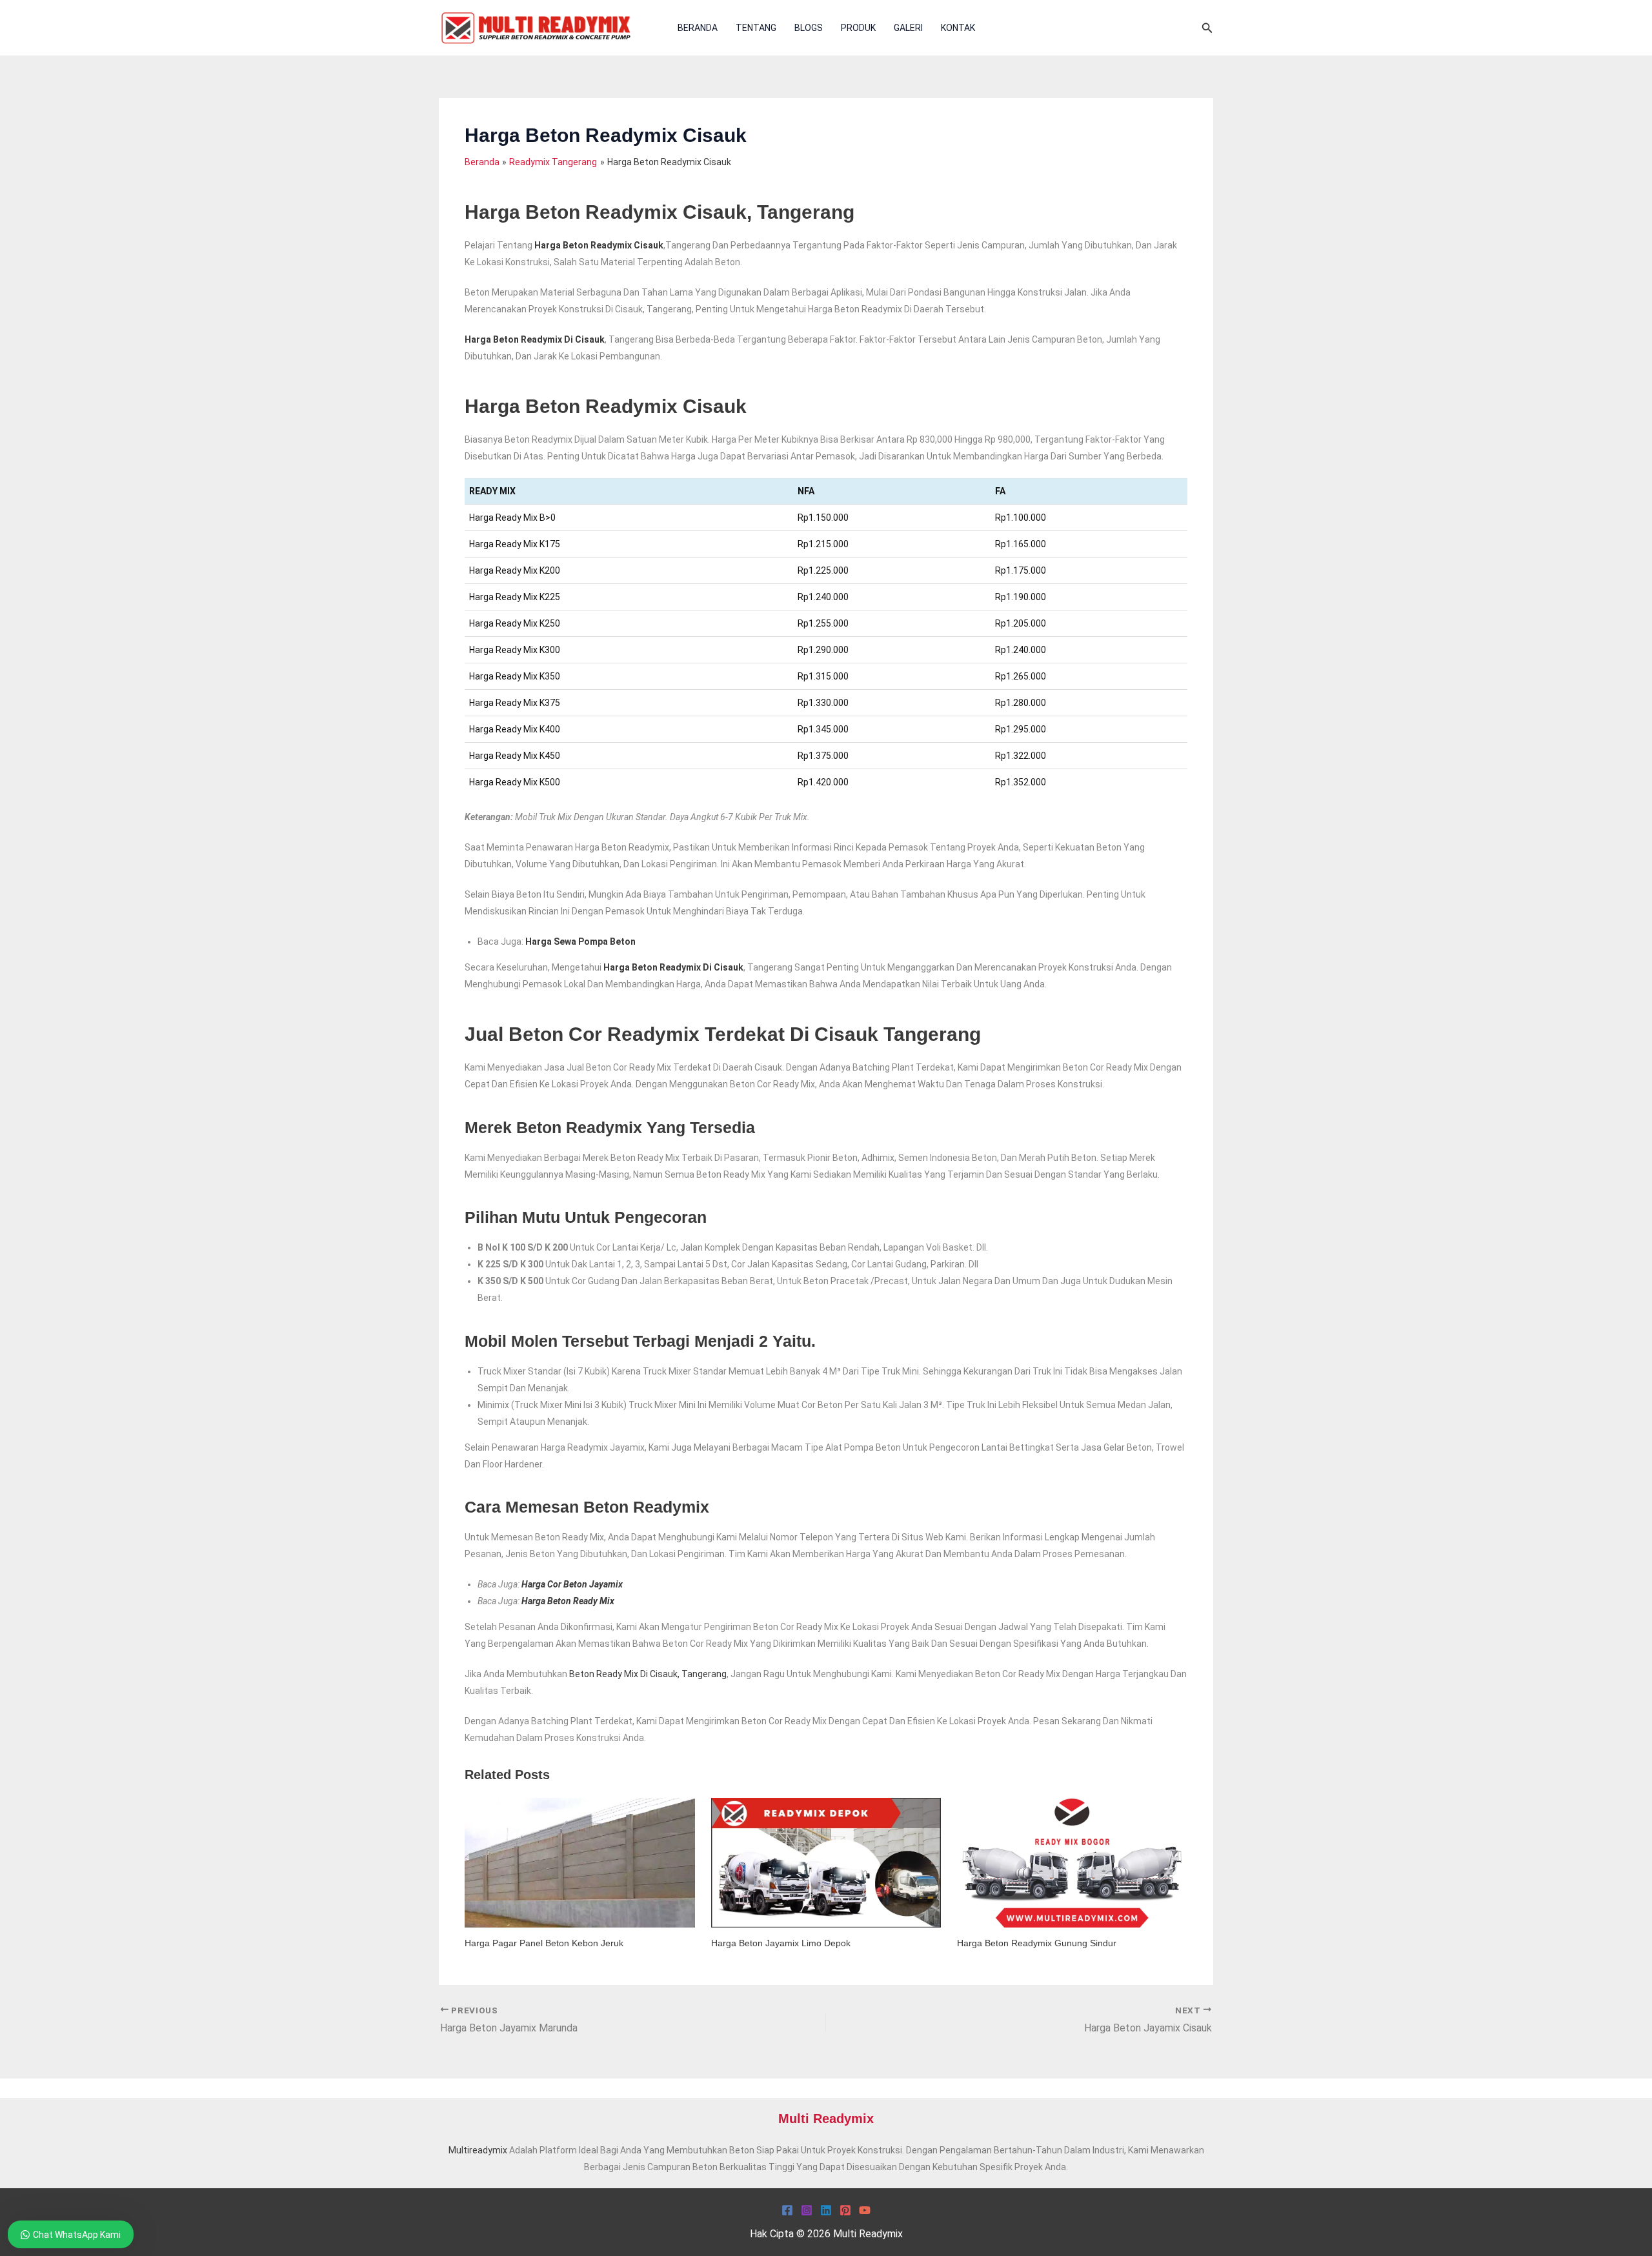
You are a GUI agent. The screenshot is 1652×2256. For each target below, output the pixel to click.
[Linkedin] (826, 2210)
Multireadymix (478, 2150)
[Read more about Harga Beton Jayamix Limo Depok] (826, 1862)
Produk (858, 28)
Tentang (756, 28)
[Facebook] (787, 2210)
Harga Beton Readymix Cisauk (599, 245)
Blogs (809, 28)
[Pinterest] (845, 2210)
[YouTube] (865, 2210)
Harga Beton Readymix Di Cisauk (535, 339)
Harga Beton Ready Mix (568, 1601)
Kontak (958, 28)
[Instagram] (807, 2210)
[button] (1207, 28)
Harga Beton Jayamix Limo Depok (781, 1943)
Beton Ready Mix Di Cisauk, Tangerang (648, 1674)
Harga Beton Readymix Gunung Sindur (1037, 1943)
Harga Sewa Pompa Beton (580, 942)
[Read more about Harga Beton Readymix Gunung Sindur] (1072, 1862)
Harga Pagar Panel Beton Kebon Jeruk (544, 1943)
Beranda (698, 28)
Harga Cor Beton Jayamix (572, 1584)
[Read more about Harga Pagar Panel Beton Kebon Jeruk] (580, 1862)
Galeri (908, 28)
